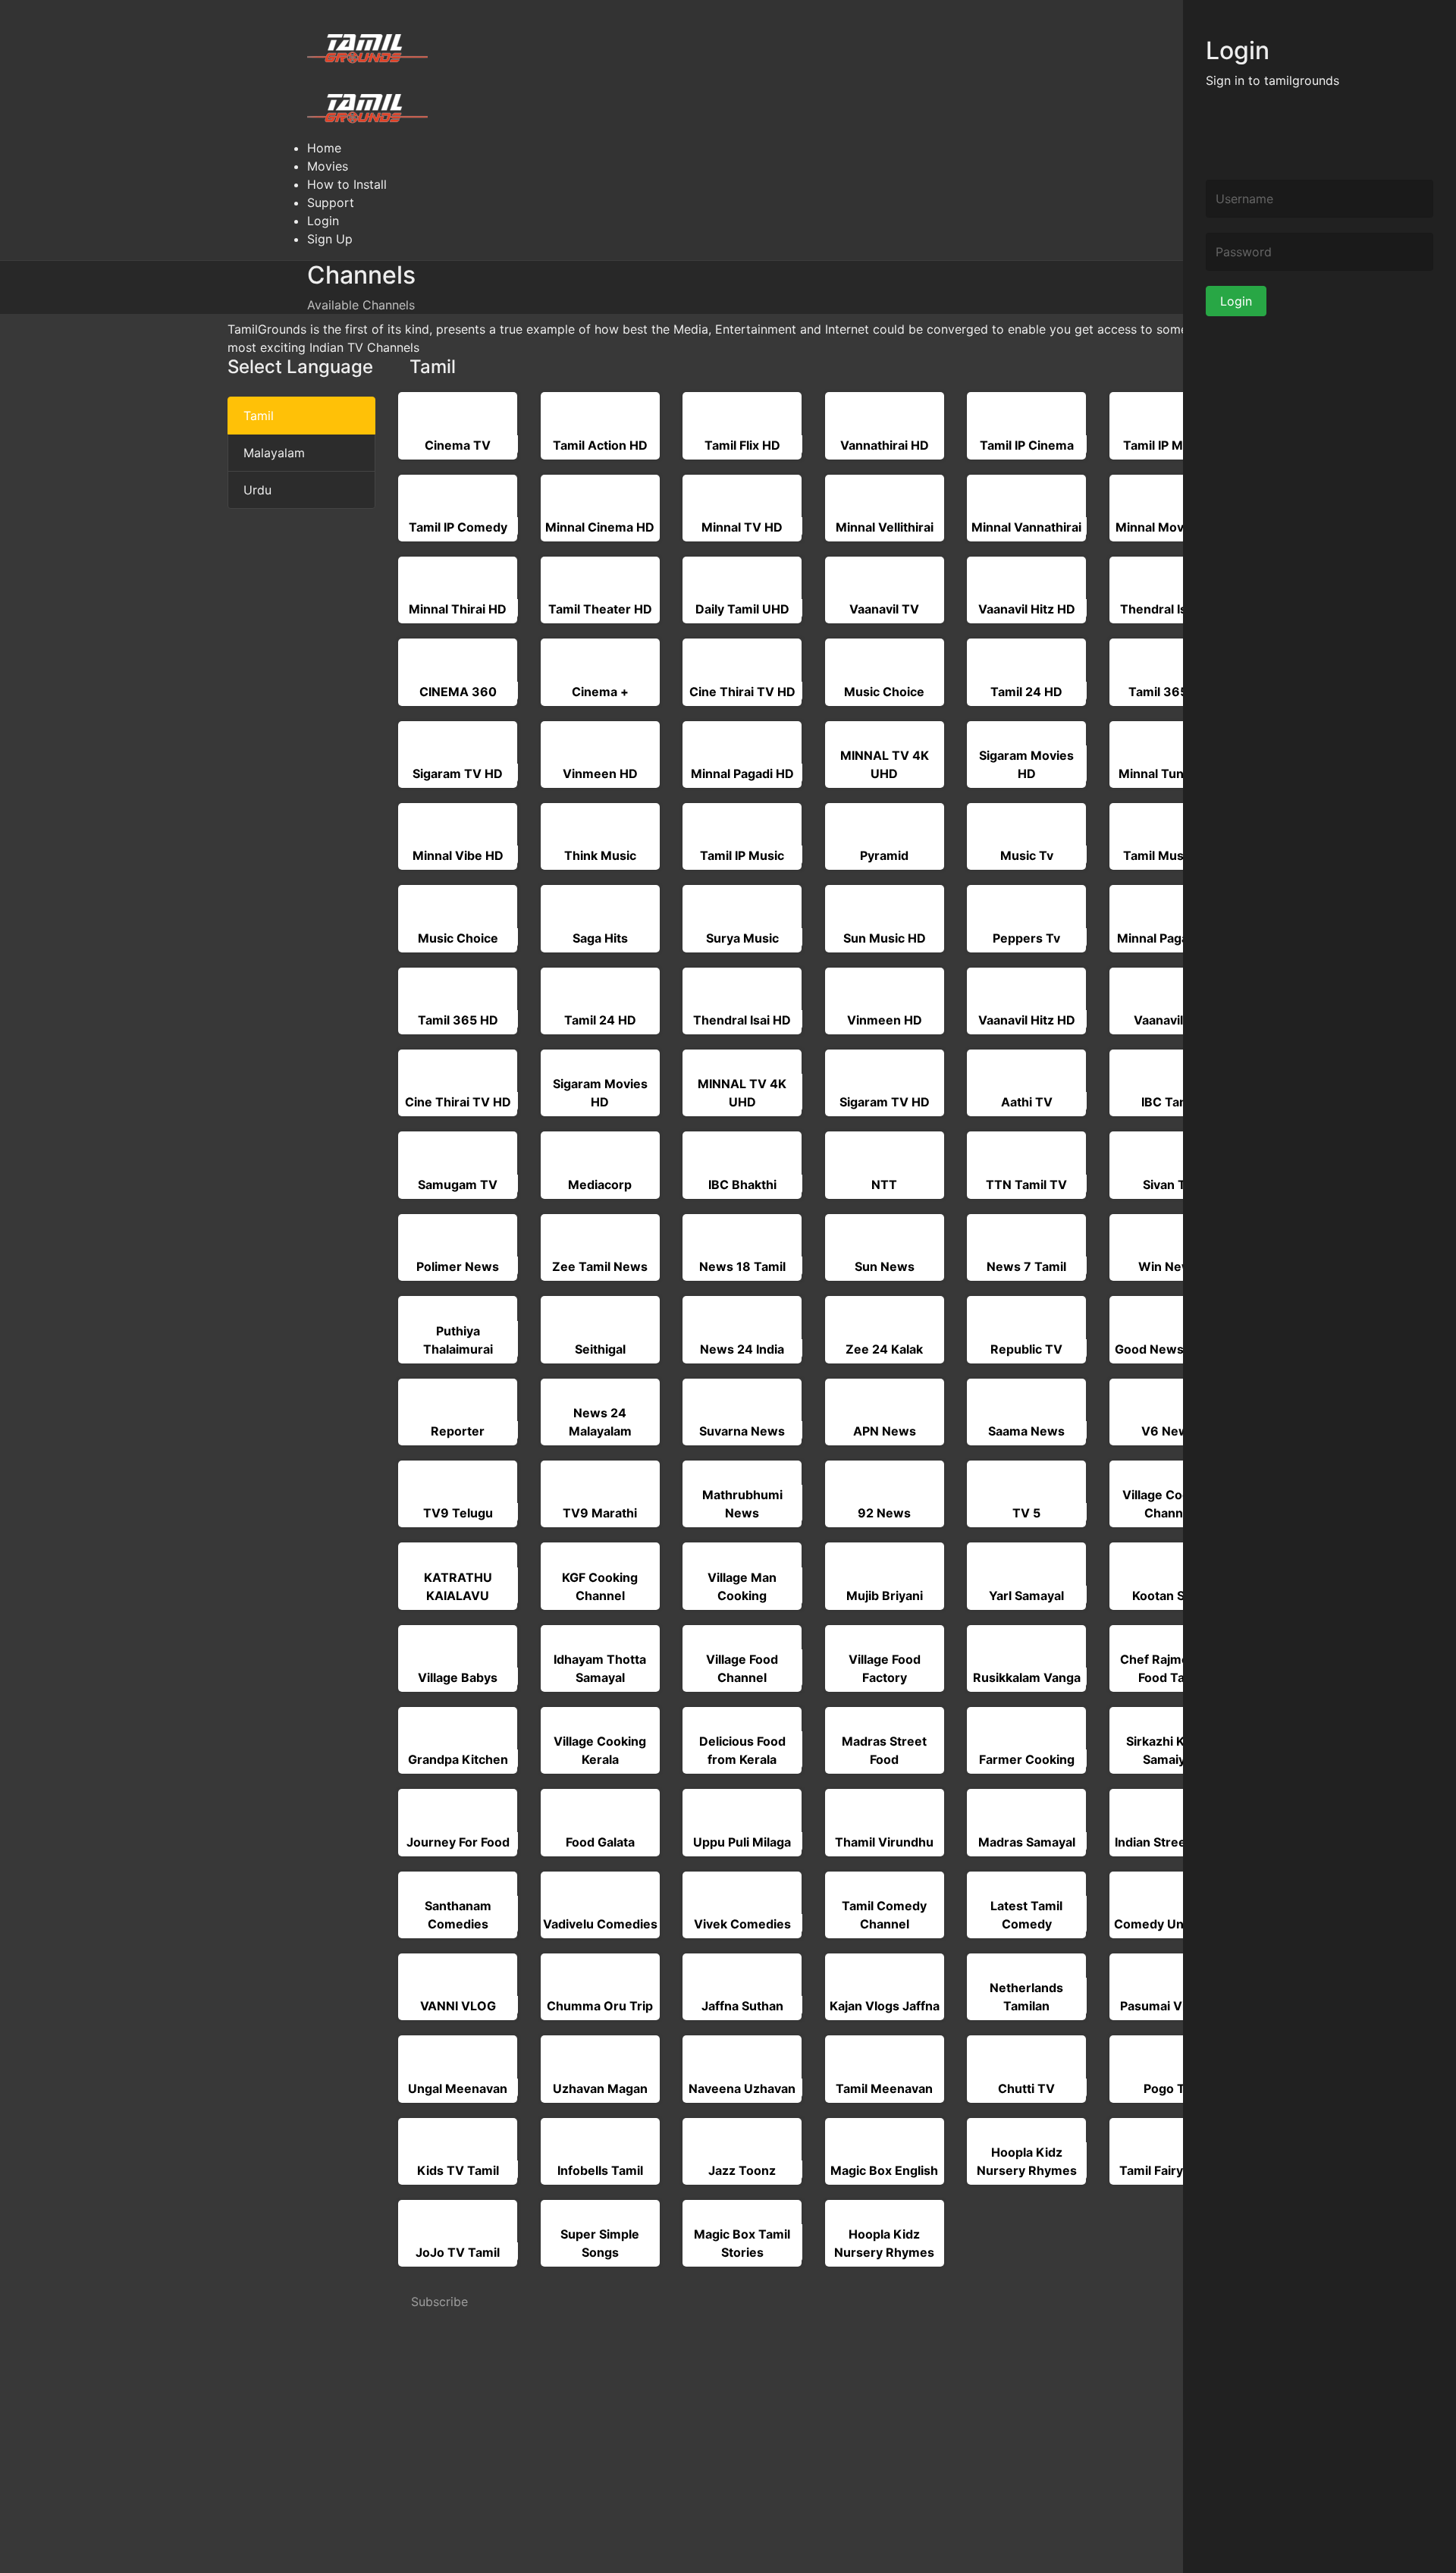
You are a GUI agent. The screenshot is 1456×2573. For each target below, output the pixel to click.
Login (1236, 301)
